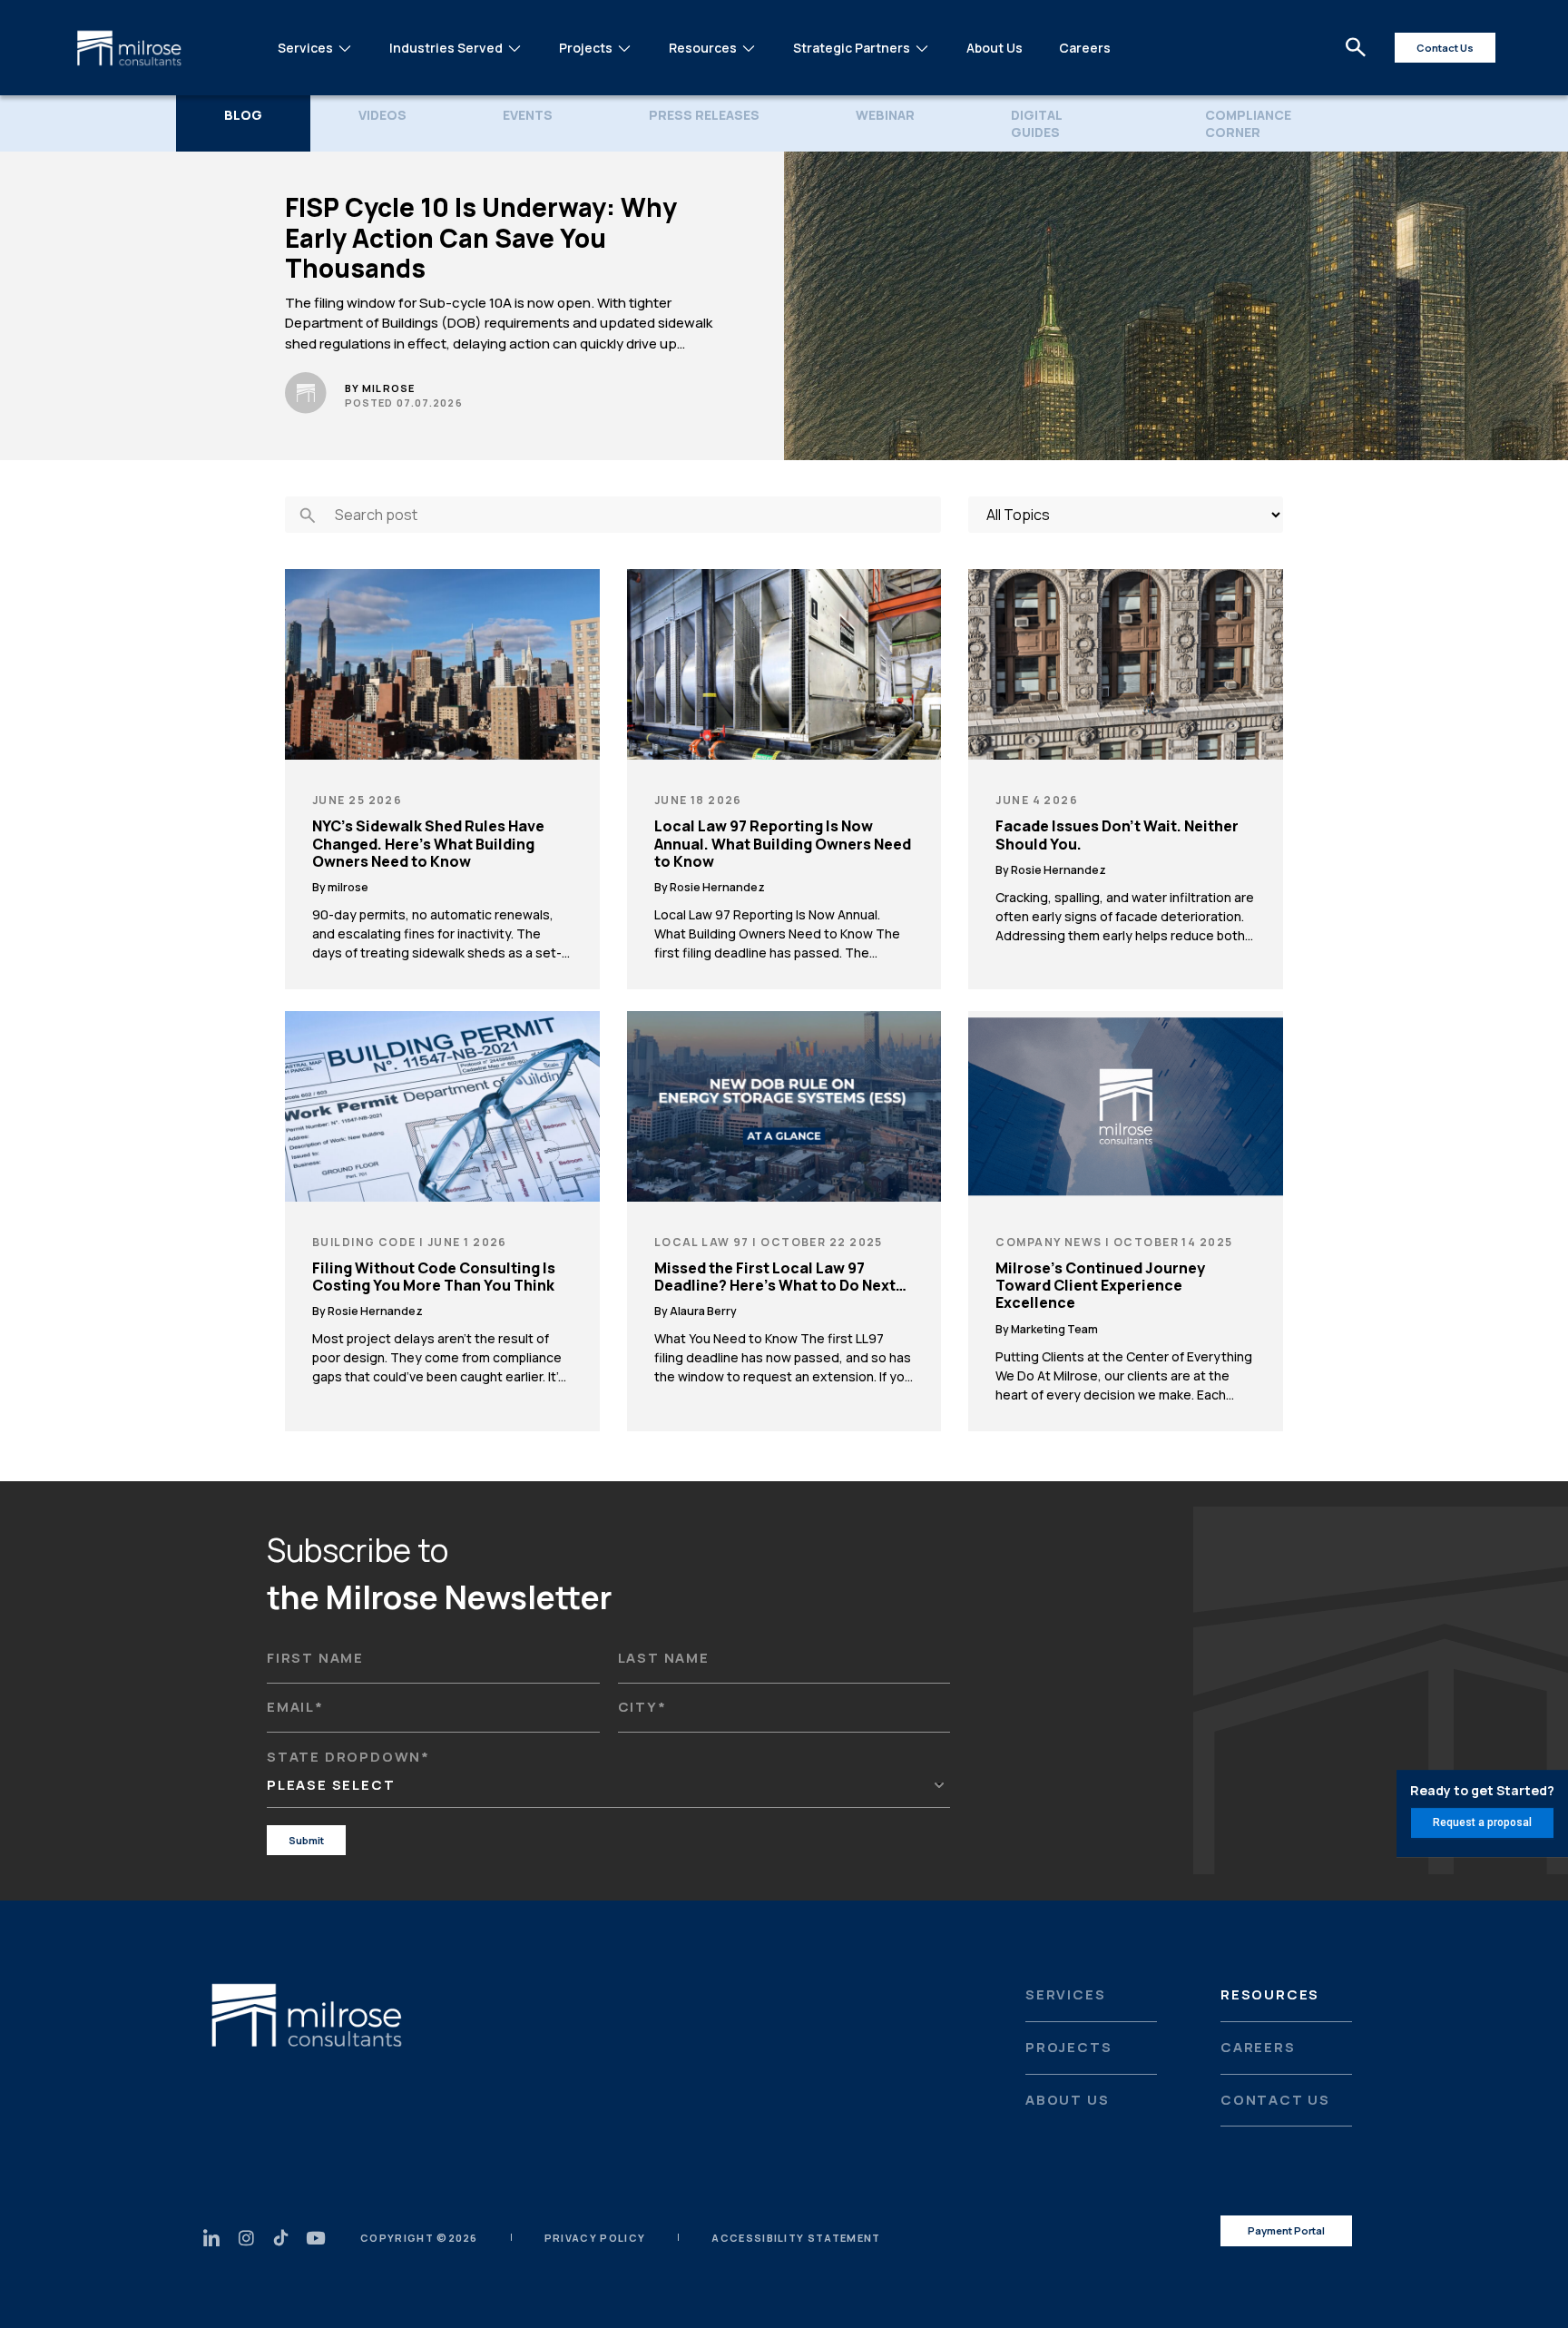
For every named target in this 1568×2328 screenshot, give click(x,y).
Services (305, 48)
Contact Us (1275, 2100)
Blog (243, 115)
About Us (995, 48)
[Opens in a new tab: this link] (281, 2238)
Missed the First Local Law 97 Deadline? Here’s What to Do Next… (780, 1277)
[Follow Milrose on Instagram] (246, 2238)
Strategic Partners (852, 48)
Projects (586, 48)
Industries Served (446, 48)
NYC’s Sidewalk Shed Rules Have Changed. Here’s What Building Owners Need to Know (428, 844)
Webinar (885, 115)
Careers (1085, 48)
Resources (703, 48)
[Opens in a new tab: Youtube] (315, 2238)
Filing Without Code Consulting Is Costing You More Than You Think (434, 1277)
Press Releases (704, 115)
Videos (382, 115)
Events (528, 115)
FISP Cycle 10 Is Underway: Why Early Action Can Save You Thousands (481, 238)
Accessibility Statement (796, 2238)
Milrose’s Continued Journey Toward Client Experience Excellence (1100, 1286)
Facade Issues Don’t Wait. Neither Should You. (1117, 835)
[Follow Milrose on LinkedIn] (212, 2238)
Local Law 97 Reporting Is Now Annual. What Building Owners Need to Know (783, 844)
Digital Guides (1036, 123)
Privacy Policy (595, 2238)
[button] (1356, 48)
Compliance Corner (1248, 123)
